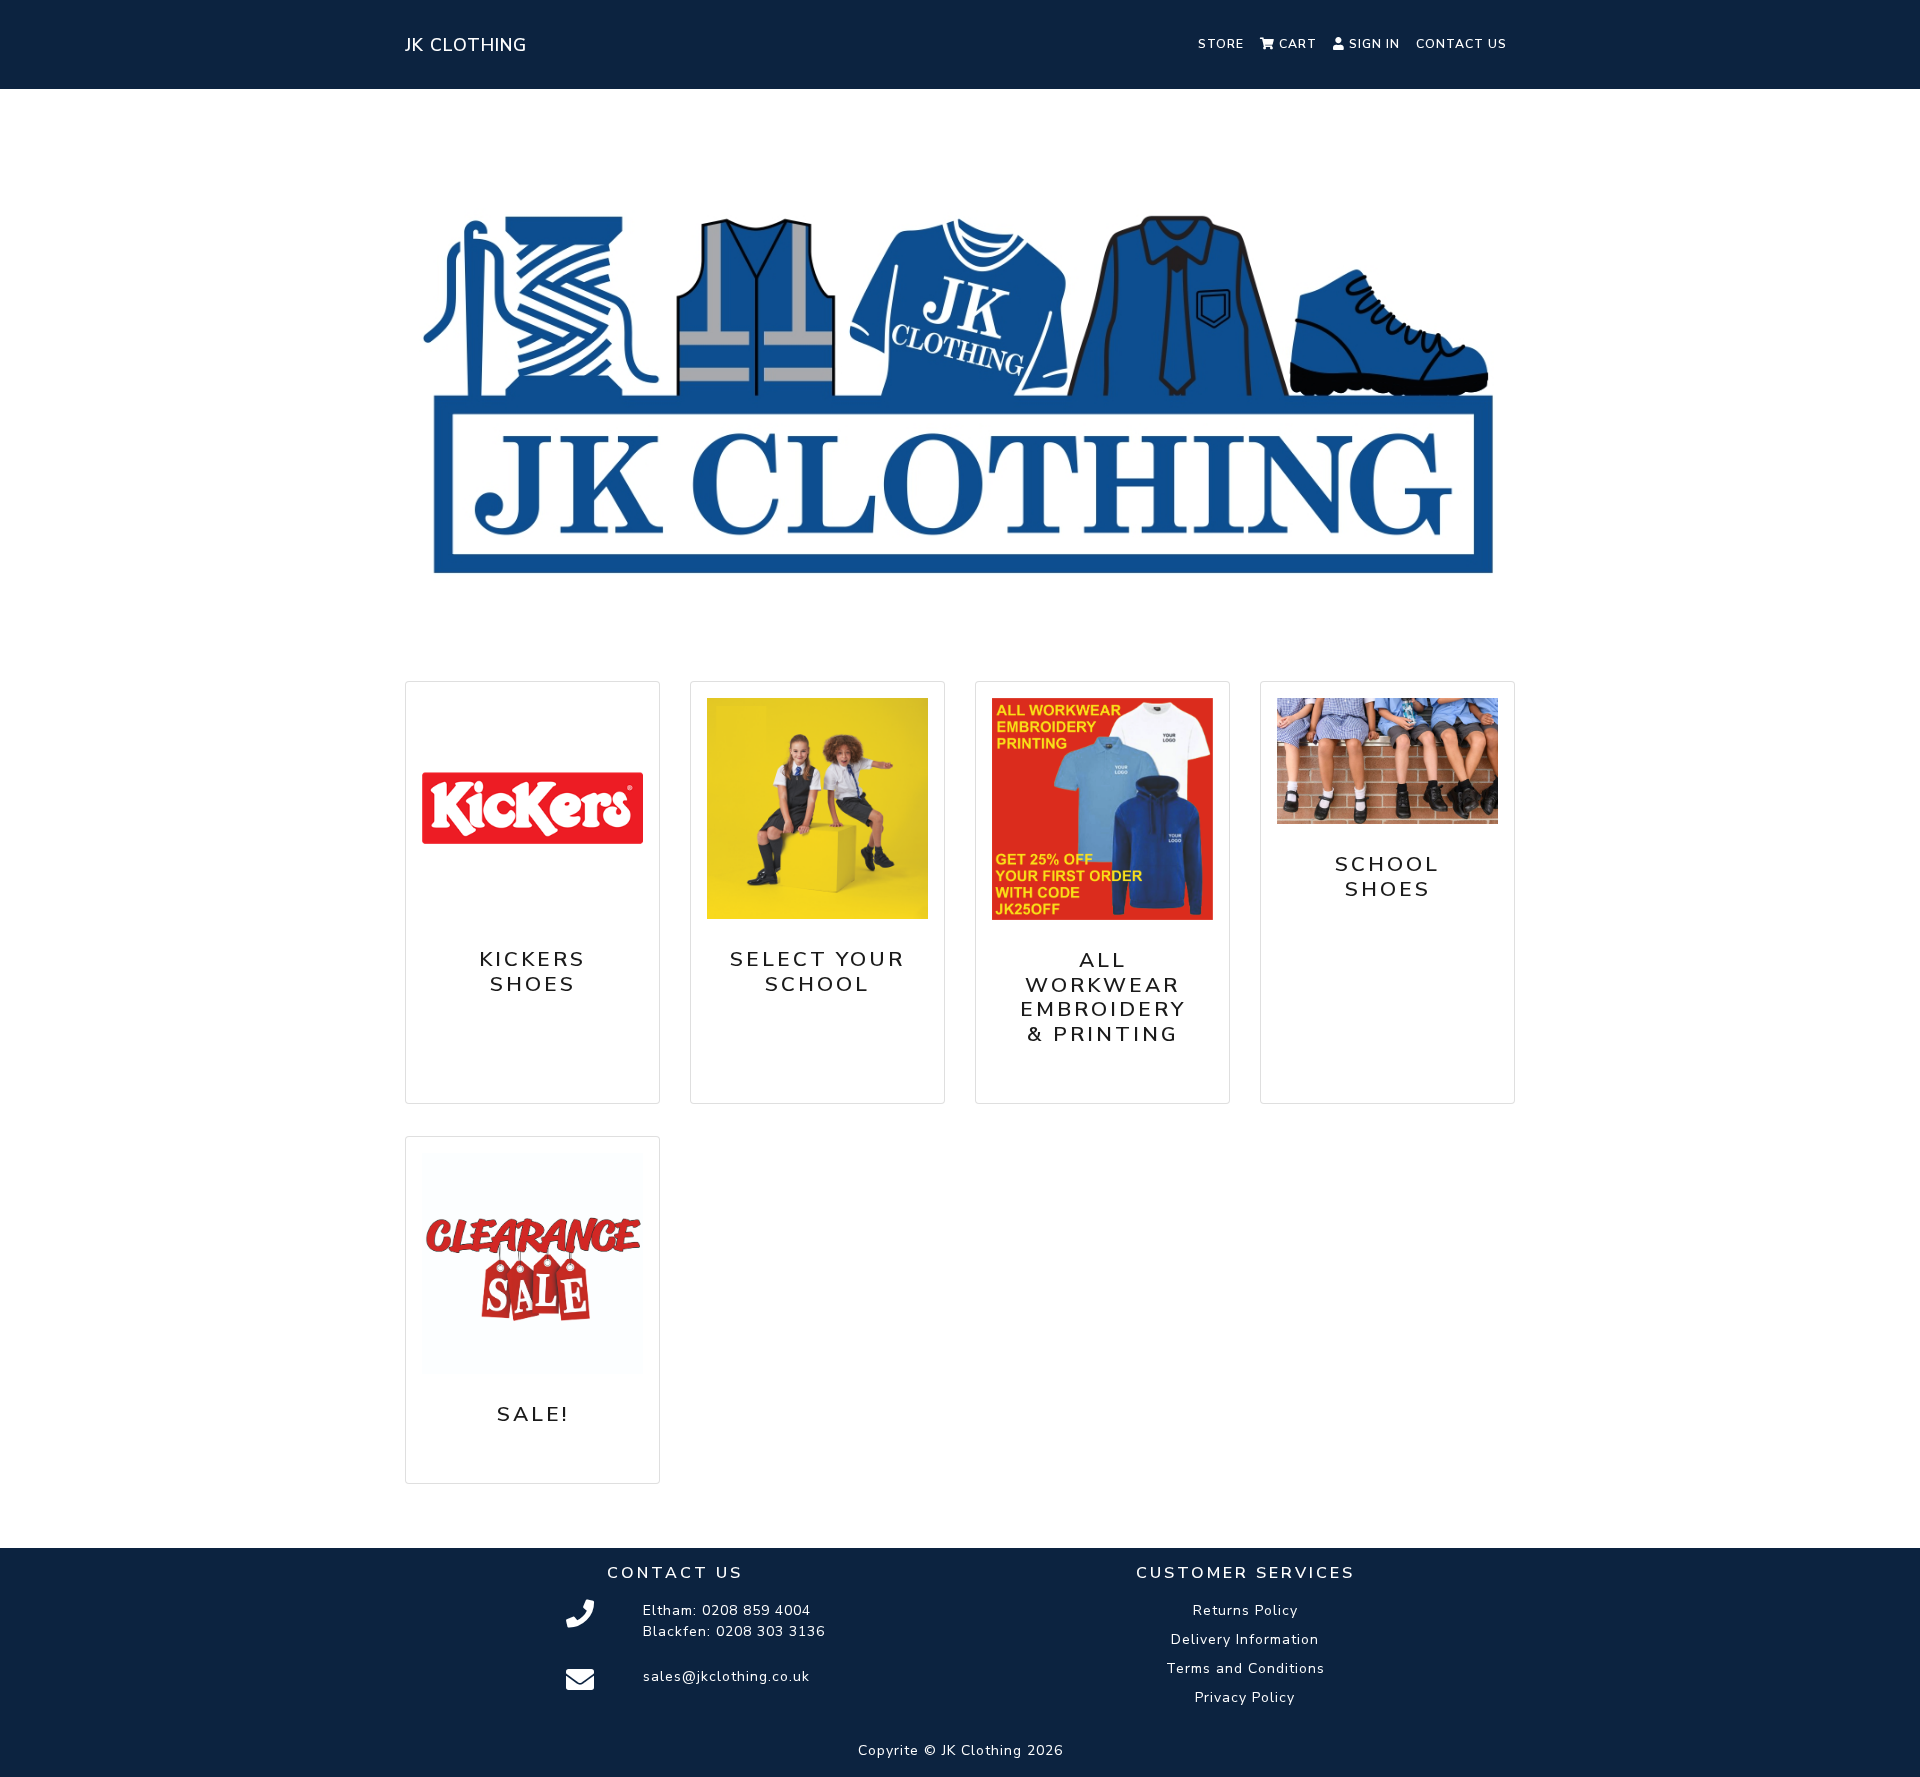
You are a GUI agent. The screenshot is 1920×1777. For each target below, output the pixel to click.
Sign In (1372, 44)
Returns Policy (1245, 1610)
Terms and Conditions (1245, 1668)
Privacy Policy (1245, 1697)
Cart (1296, 44)
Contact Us (1461, 44)
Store (1221, 44)
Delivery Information (1245, 1639)
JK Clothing (466, 45)
